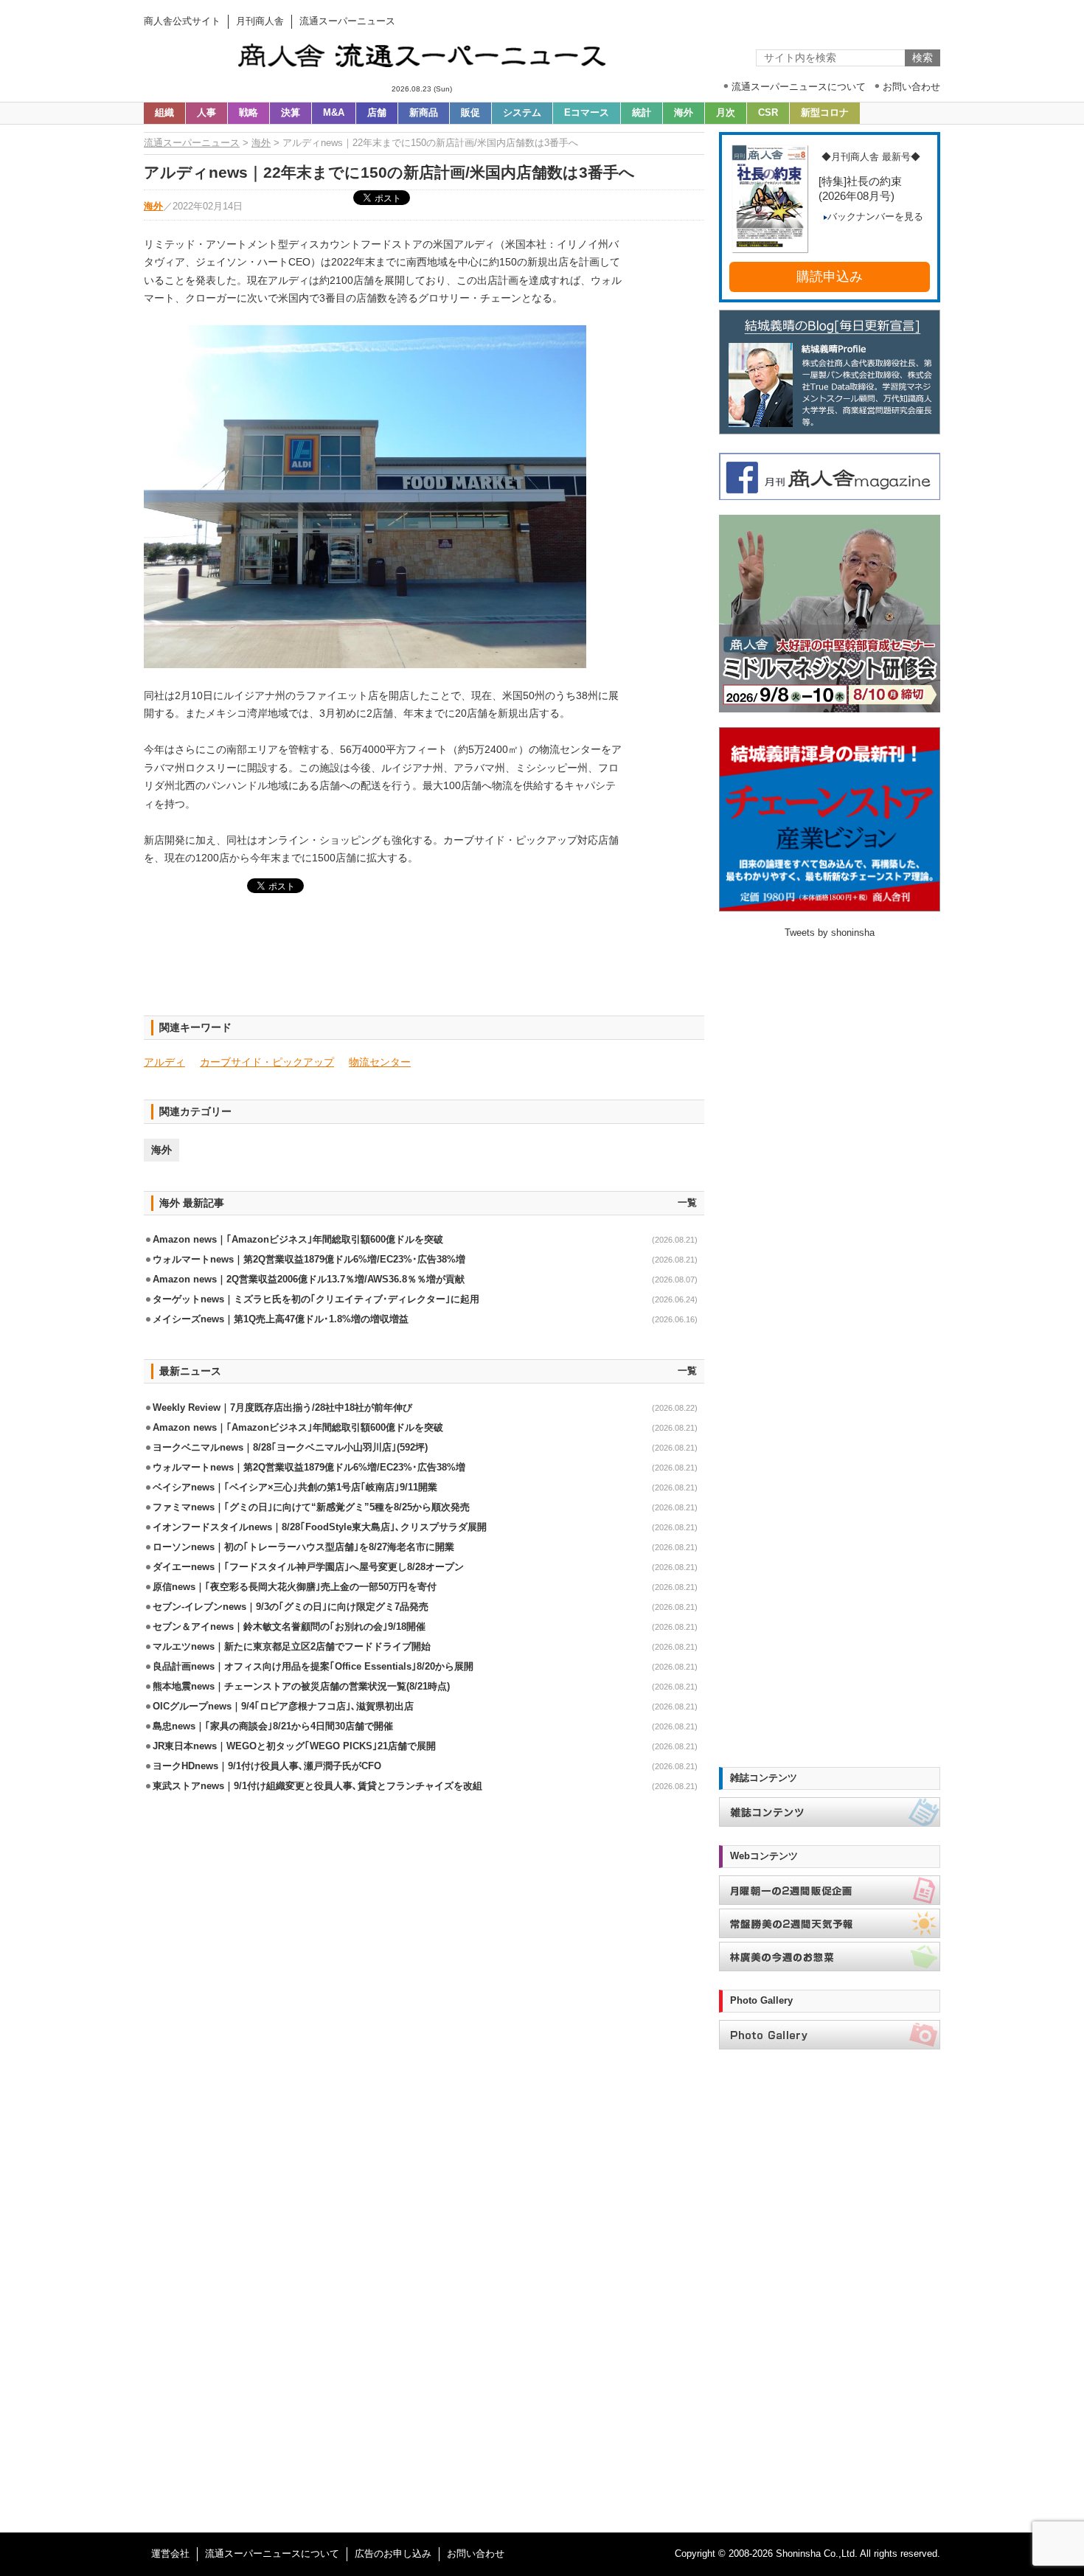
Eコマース (587, 113)
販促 (470, 113)
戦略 (249, 113)
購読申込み (830, 277)
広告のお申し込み (393, 2554)
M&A (334, 113)
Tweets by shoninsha (830, 933)
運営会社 (170, 2554)
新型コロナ (825, 113)
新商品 (424, 113)
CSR (768, 113)
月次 (726, 113)
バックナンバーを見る (875, 217)
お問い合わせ (476, 2554)
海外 (684, 113)
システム (522, 113)
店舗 (377, 113)
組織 (164, 113)
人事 (206, 113)
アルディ (164, 1062)
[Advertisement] (424, 963)
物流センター (380, 1062)
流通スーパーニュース (192, 143)
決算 (291, 113)
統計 (642, 113)
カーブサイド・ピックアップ (267, 1062)
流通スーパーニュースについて (272, 2554)
